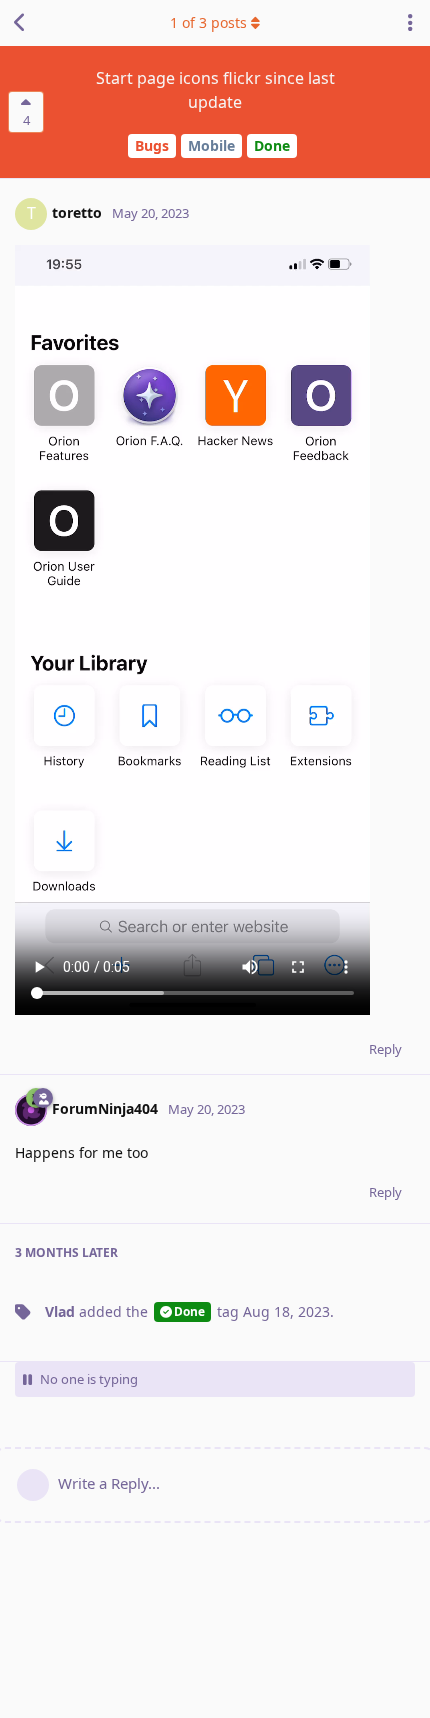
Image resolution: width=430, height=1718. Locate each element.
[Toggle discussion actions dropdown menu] (410, 23)
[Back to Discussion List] (20, 23)
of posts (208, 22)
